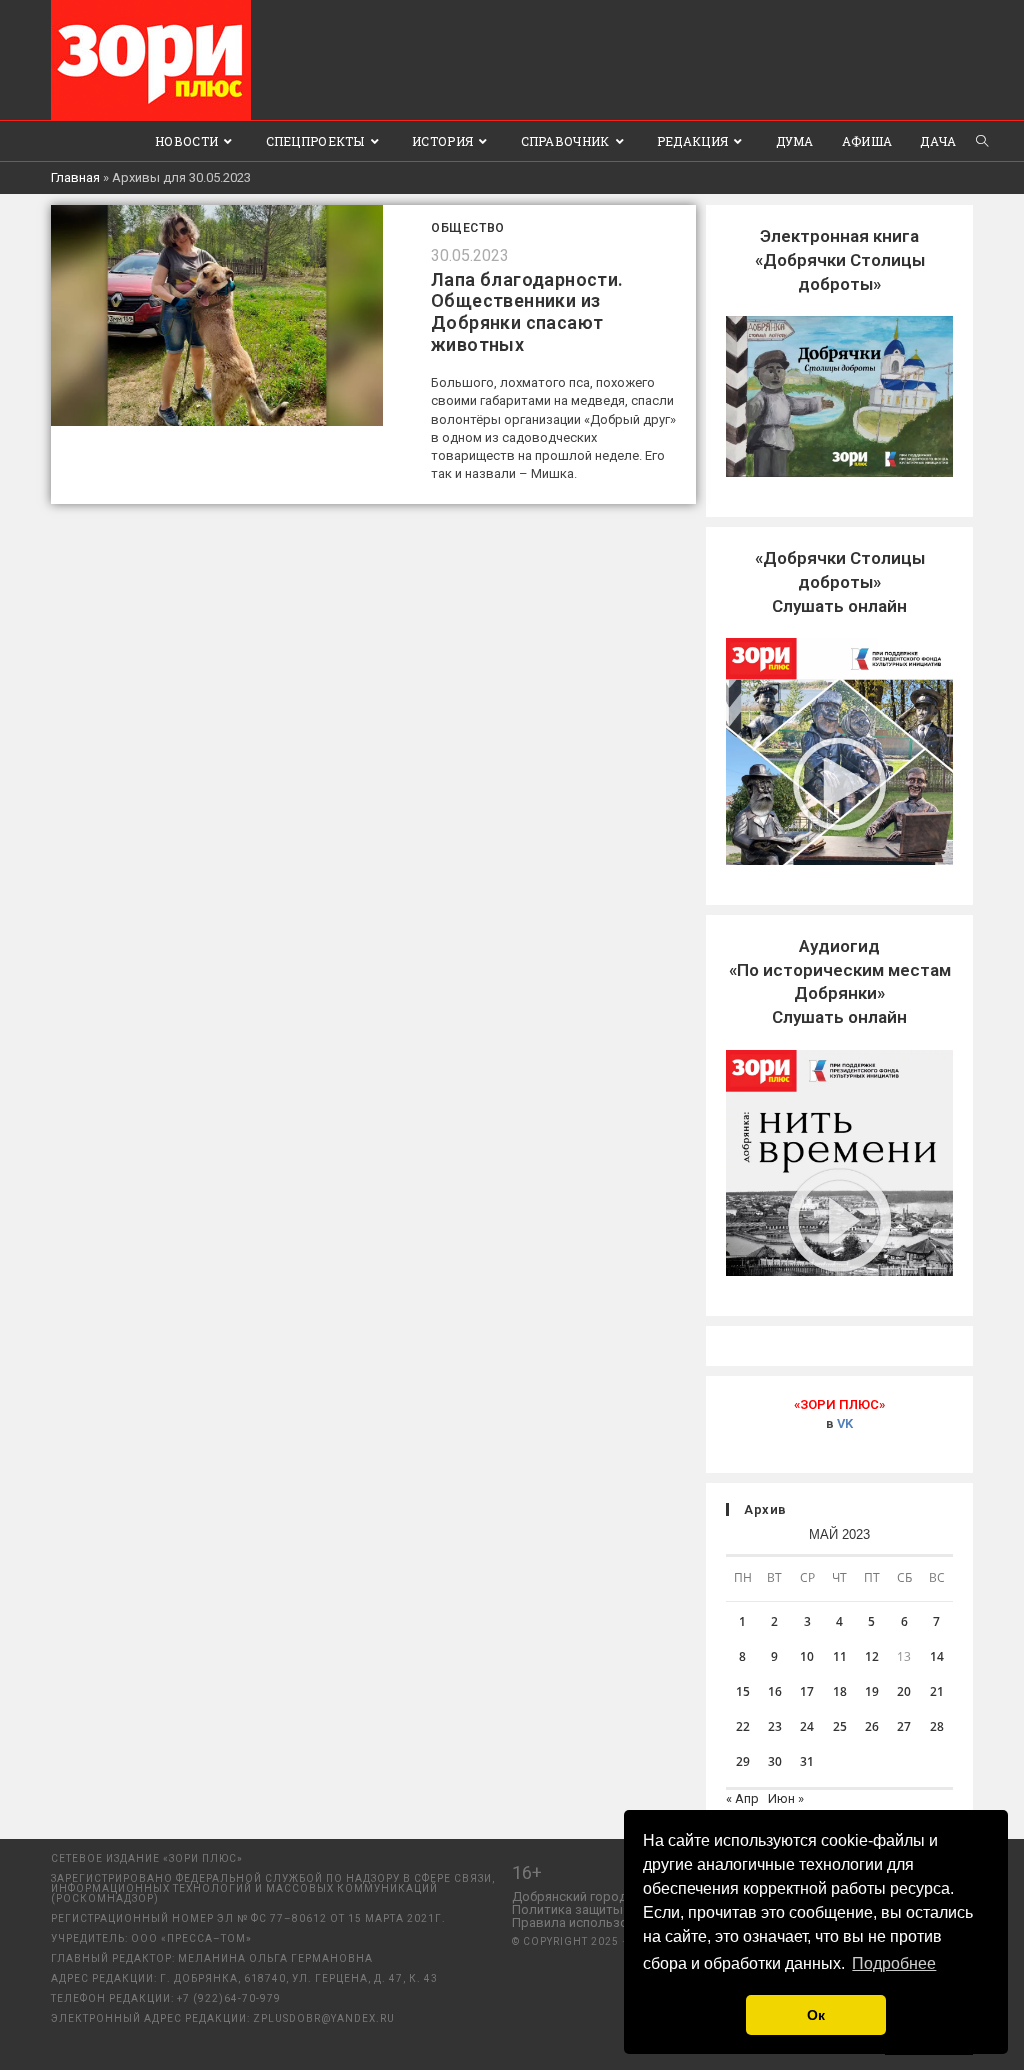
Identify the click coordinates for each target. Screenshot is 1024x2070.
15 (743, 1691)
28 (937, 1726)
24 (807, 1726)
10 (807, 1656)
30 (775, 1761)
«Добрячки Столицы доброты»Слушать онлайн (840, 582)
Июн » (786, 1798)
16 (775, 1691)
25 (840, 1726)
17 (807, 1691)
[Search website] (982, 141)
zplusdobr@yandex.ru (324, 2018)
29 (743, 1761)
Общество (468, 228)
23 (775, 1726)
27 (904, 1726)
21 (937, 1691)
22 (743, 1726)
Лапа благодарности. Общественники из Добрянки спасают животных (527, 312)
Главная (75, 177)
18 (840, 1691)
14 (937, 1656)
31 (807, 1761)
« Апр (742, 1798)
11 (840, 1656)
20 (904, 1691)
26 (872, 1726)
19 (872, 1691)
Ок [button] (816, 2015)
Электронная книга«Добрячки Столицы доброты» (840, 260)
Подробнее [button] (894, 1963)
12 (872, 1656)
